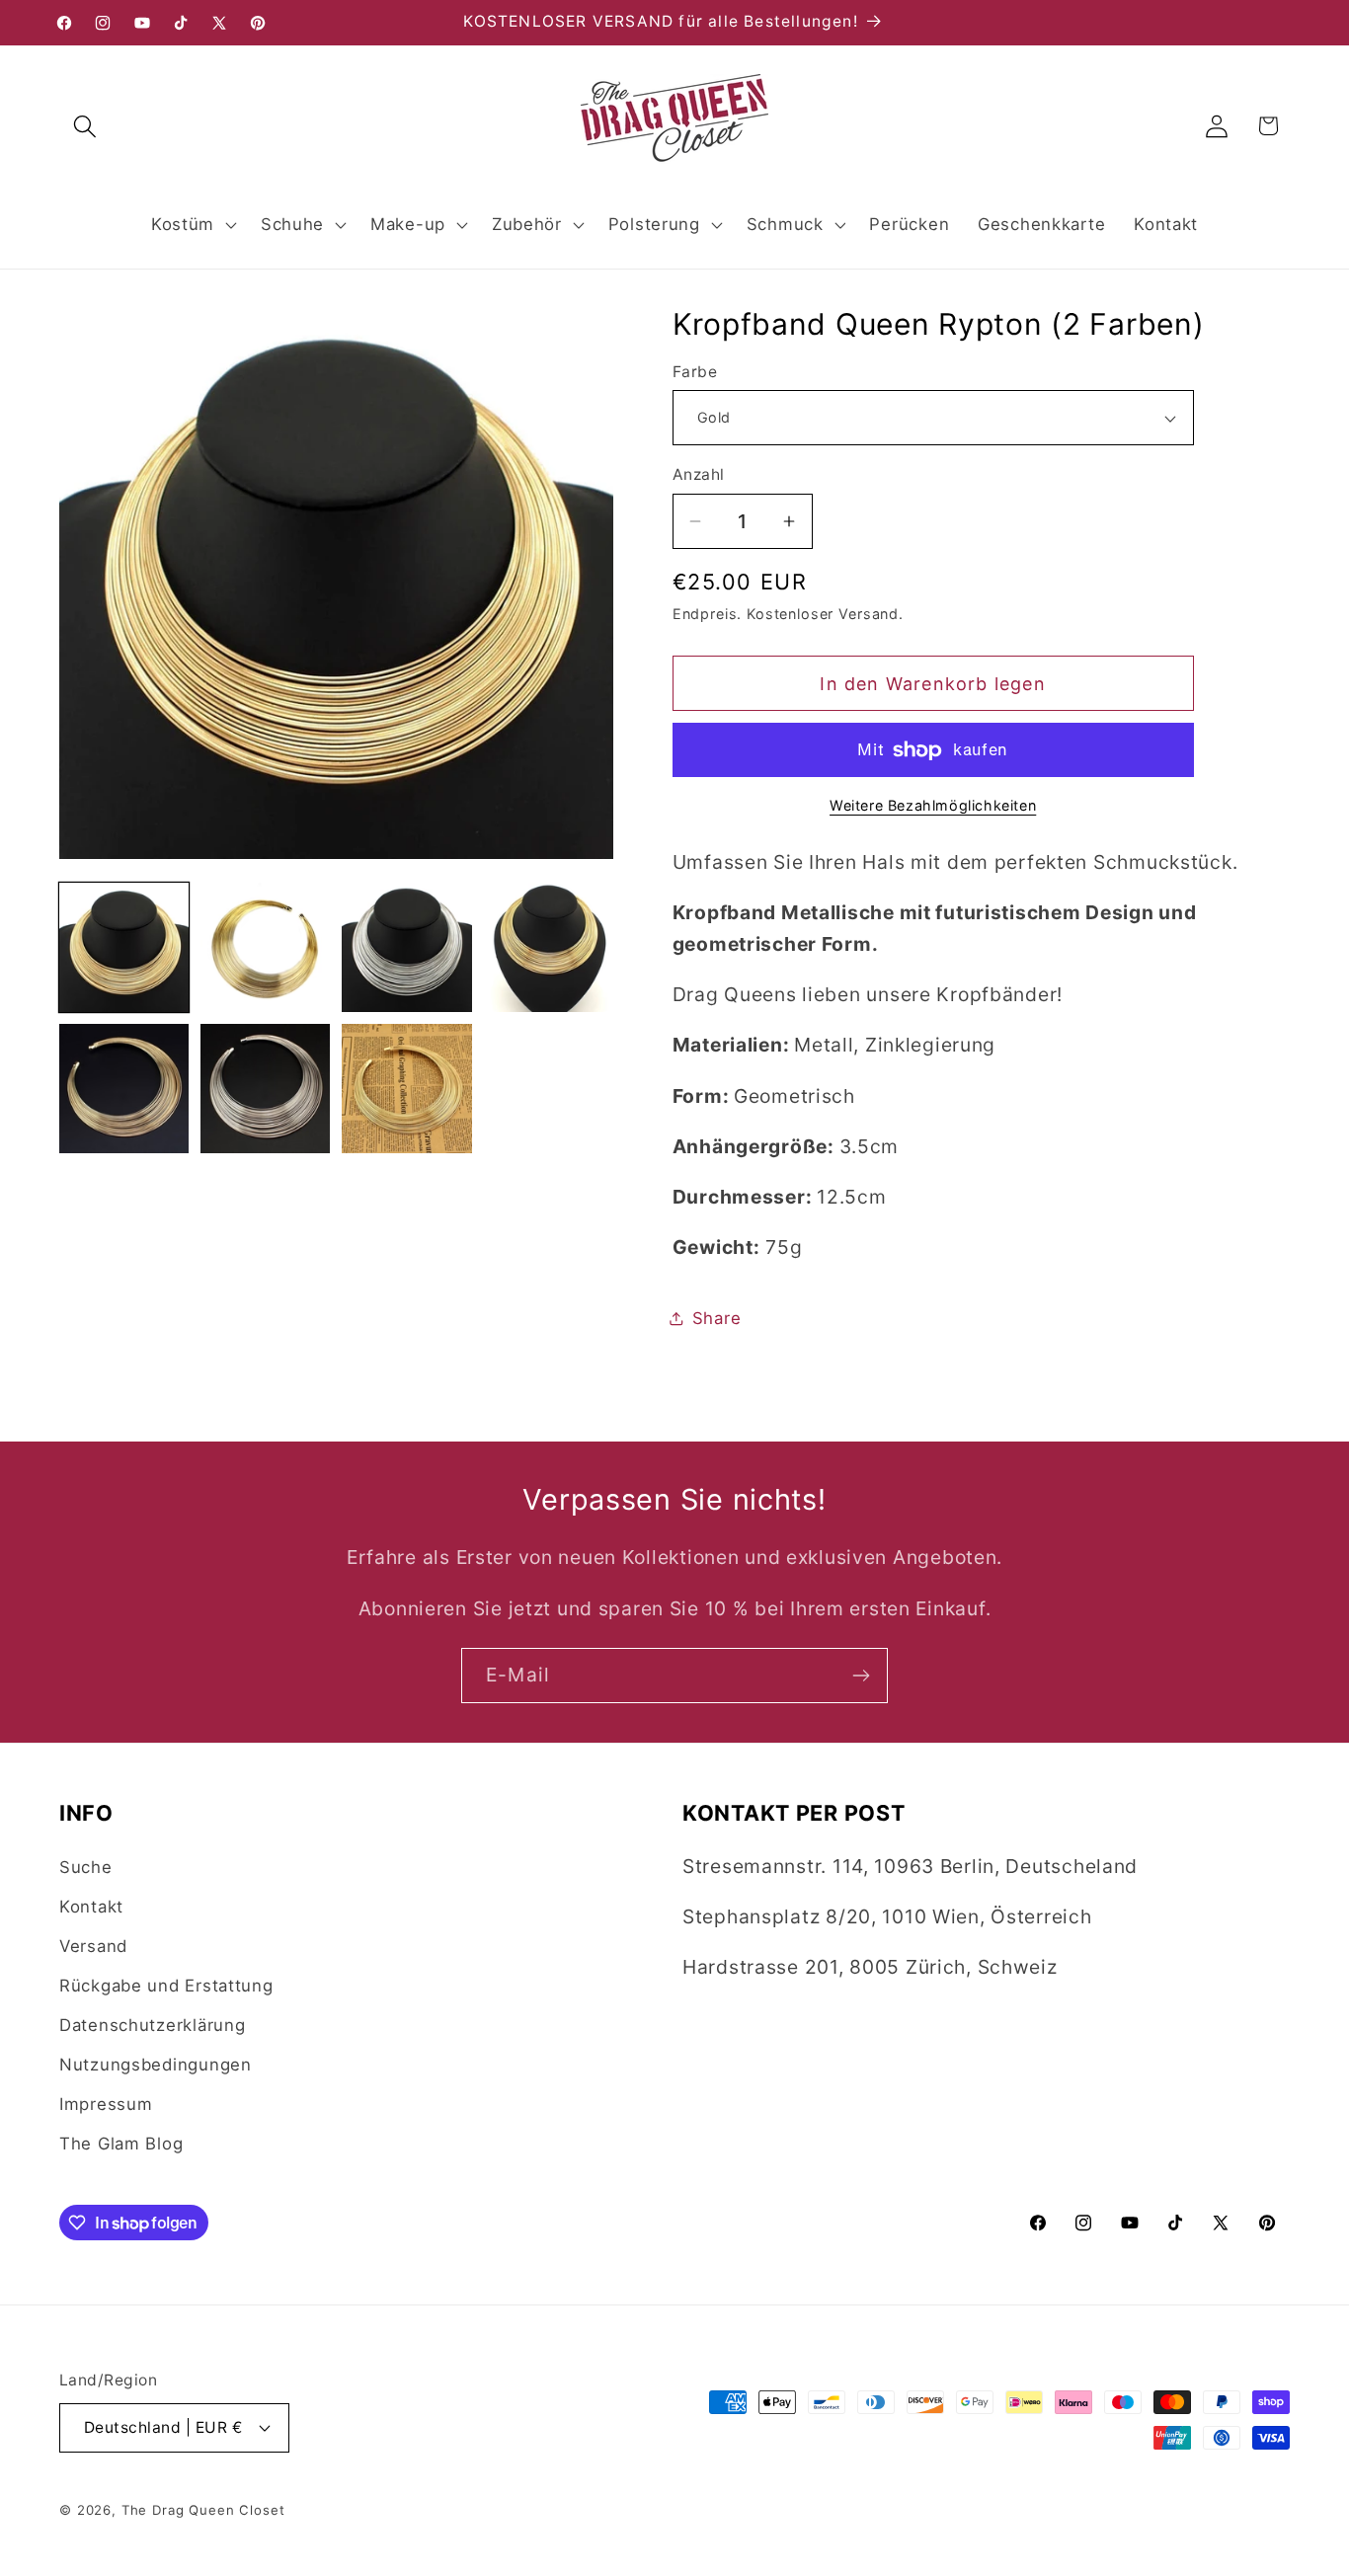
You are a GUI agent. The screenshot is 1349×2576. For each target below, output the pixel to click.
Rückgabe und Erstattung (166, 1986)
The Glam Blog (121, 2144)
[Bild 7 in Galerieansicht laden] (406, 1089)
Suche (86, 1867)
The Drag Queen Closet (203, 2510)
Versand (93, 1946)
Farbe (695, 372)
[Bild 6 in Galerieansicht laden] (265, 1089)
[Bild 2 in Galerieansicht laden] (265, 947)
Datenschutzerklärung (152, 2025)
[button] (85, 126)
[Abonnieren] (861, 1676)
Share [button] (717, 1318)
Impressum (106, 2104)
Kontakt (91, 1907)
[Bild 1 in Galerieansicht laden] (124, 947)
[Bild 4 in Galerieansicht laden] (549, 947)
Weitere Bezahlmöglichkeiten (933, 805)
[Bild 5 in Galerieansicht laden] (124, 1089)
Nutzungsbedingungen (156, 2065)
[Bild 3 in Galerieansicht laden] (406, 947)
